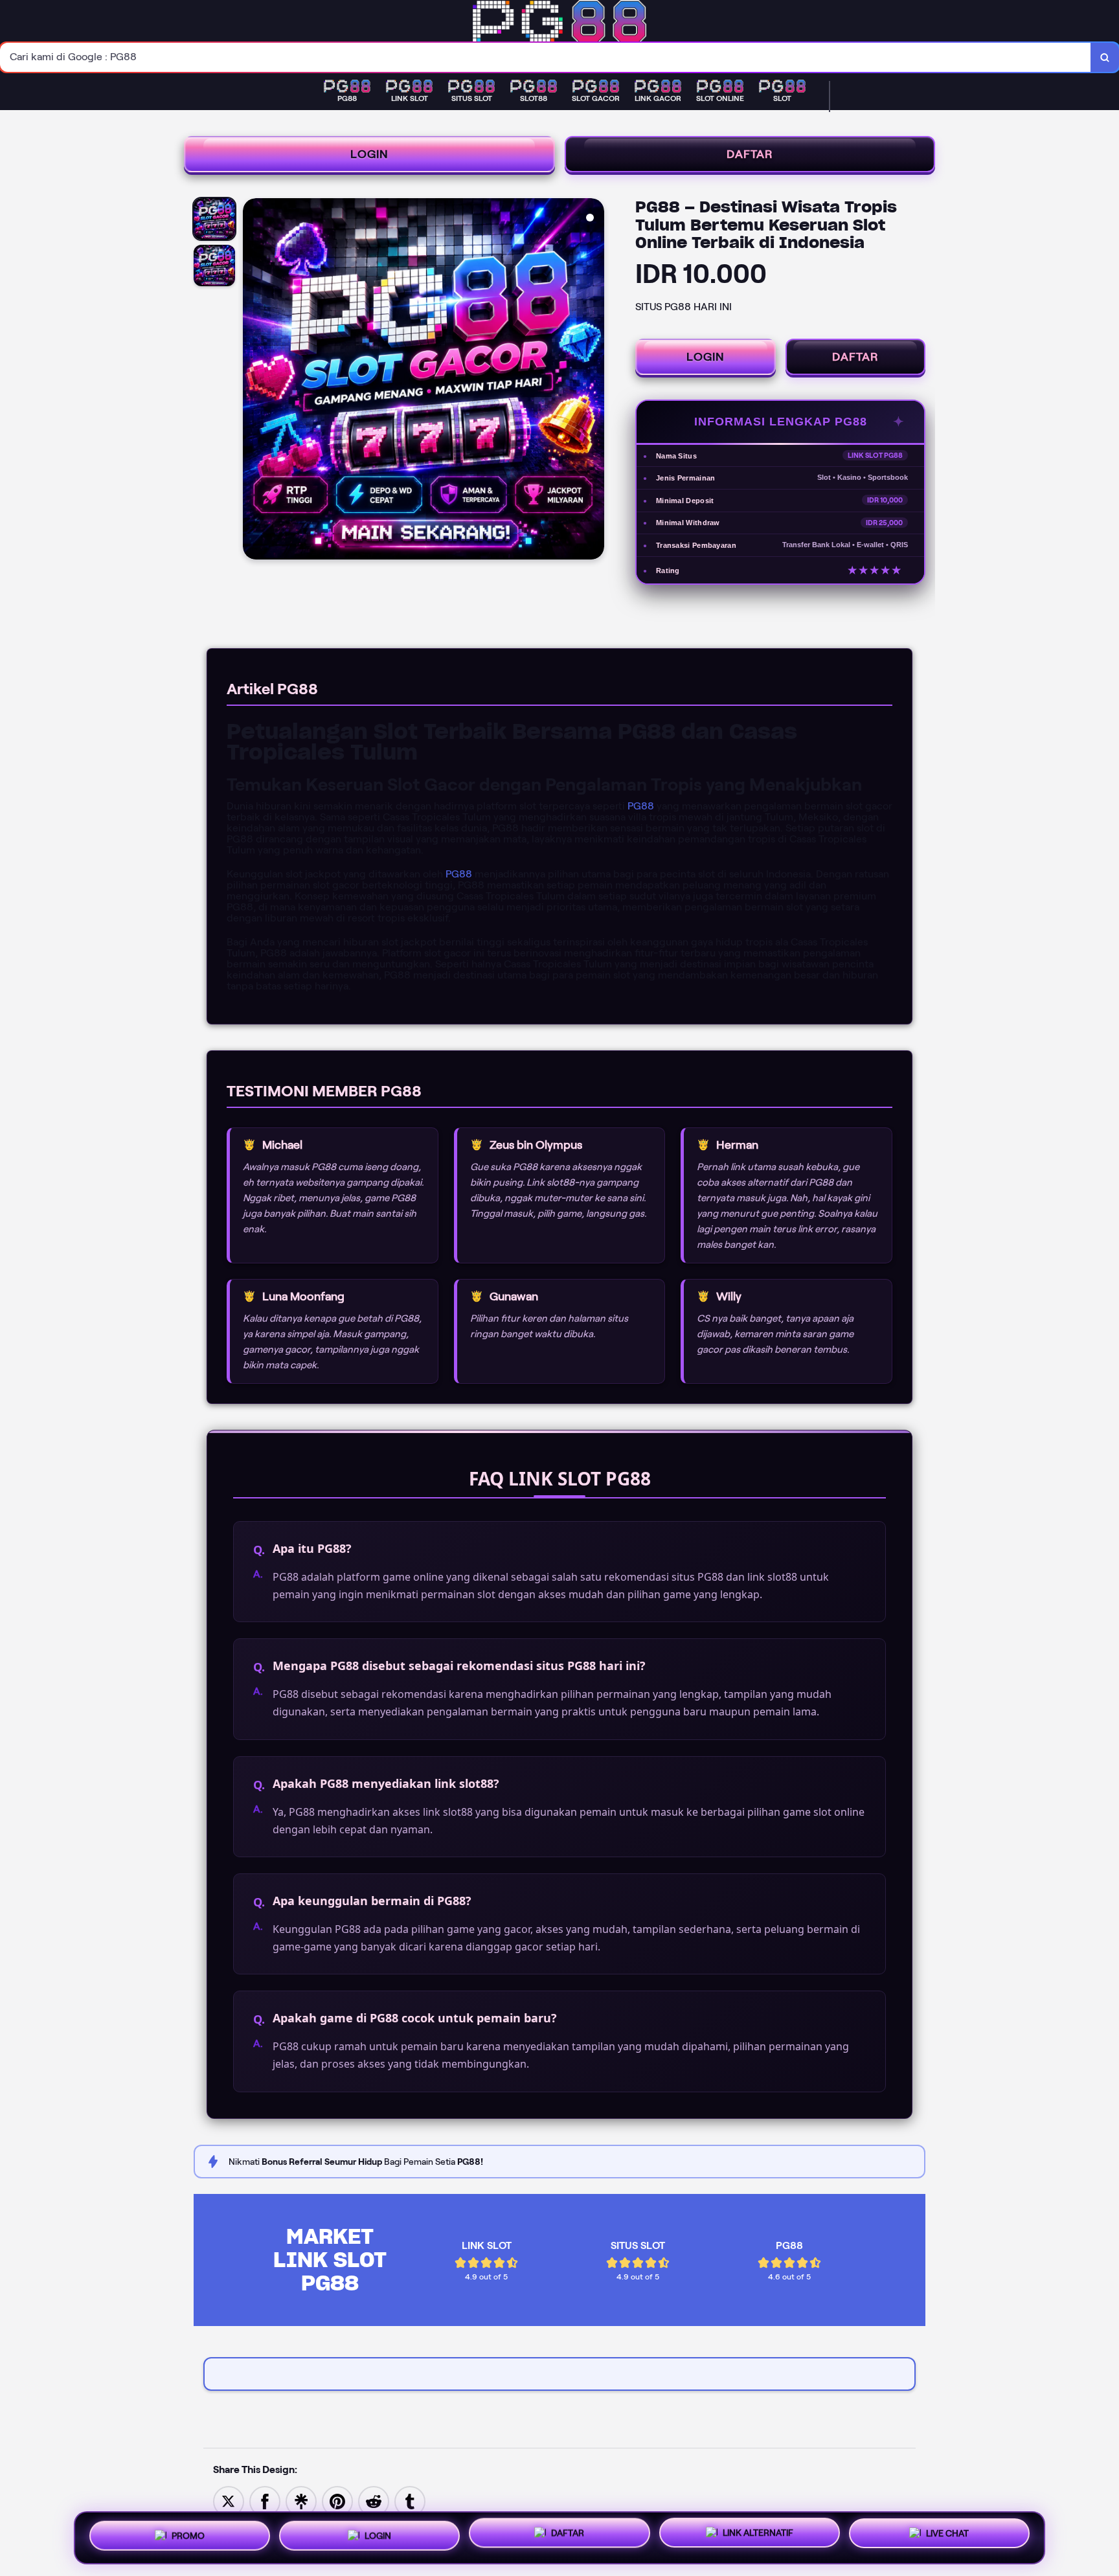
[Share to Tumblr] (410, 2501)
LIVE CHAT (947, 2536)
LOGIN (369, 154)
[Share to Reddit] (374, 2501)
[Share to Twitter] (229, 2501)
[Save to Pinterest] (337, 2501)
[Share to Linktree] (301, 2501)
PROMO (188, 2533)
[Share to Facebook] (265, 2501)
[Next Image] (594, 381)
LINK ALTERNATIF (758, 2535)
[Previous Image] (253, 381)
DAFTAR (750, 154)
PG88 (641, 806)
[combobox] (546, 57)
